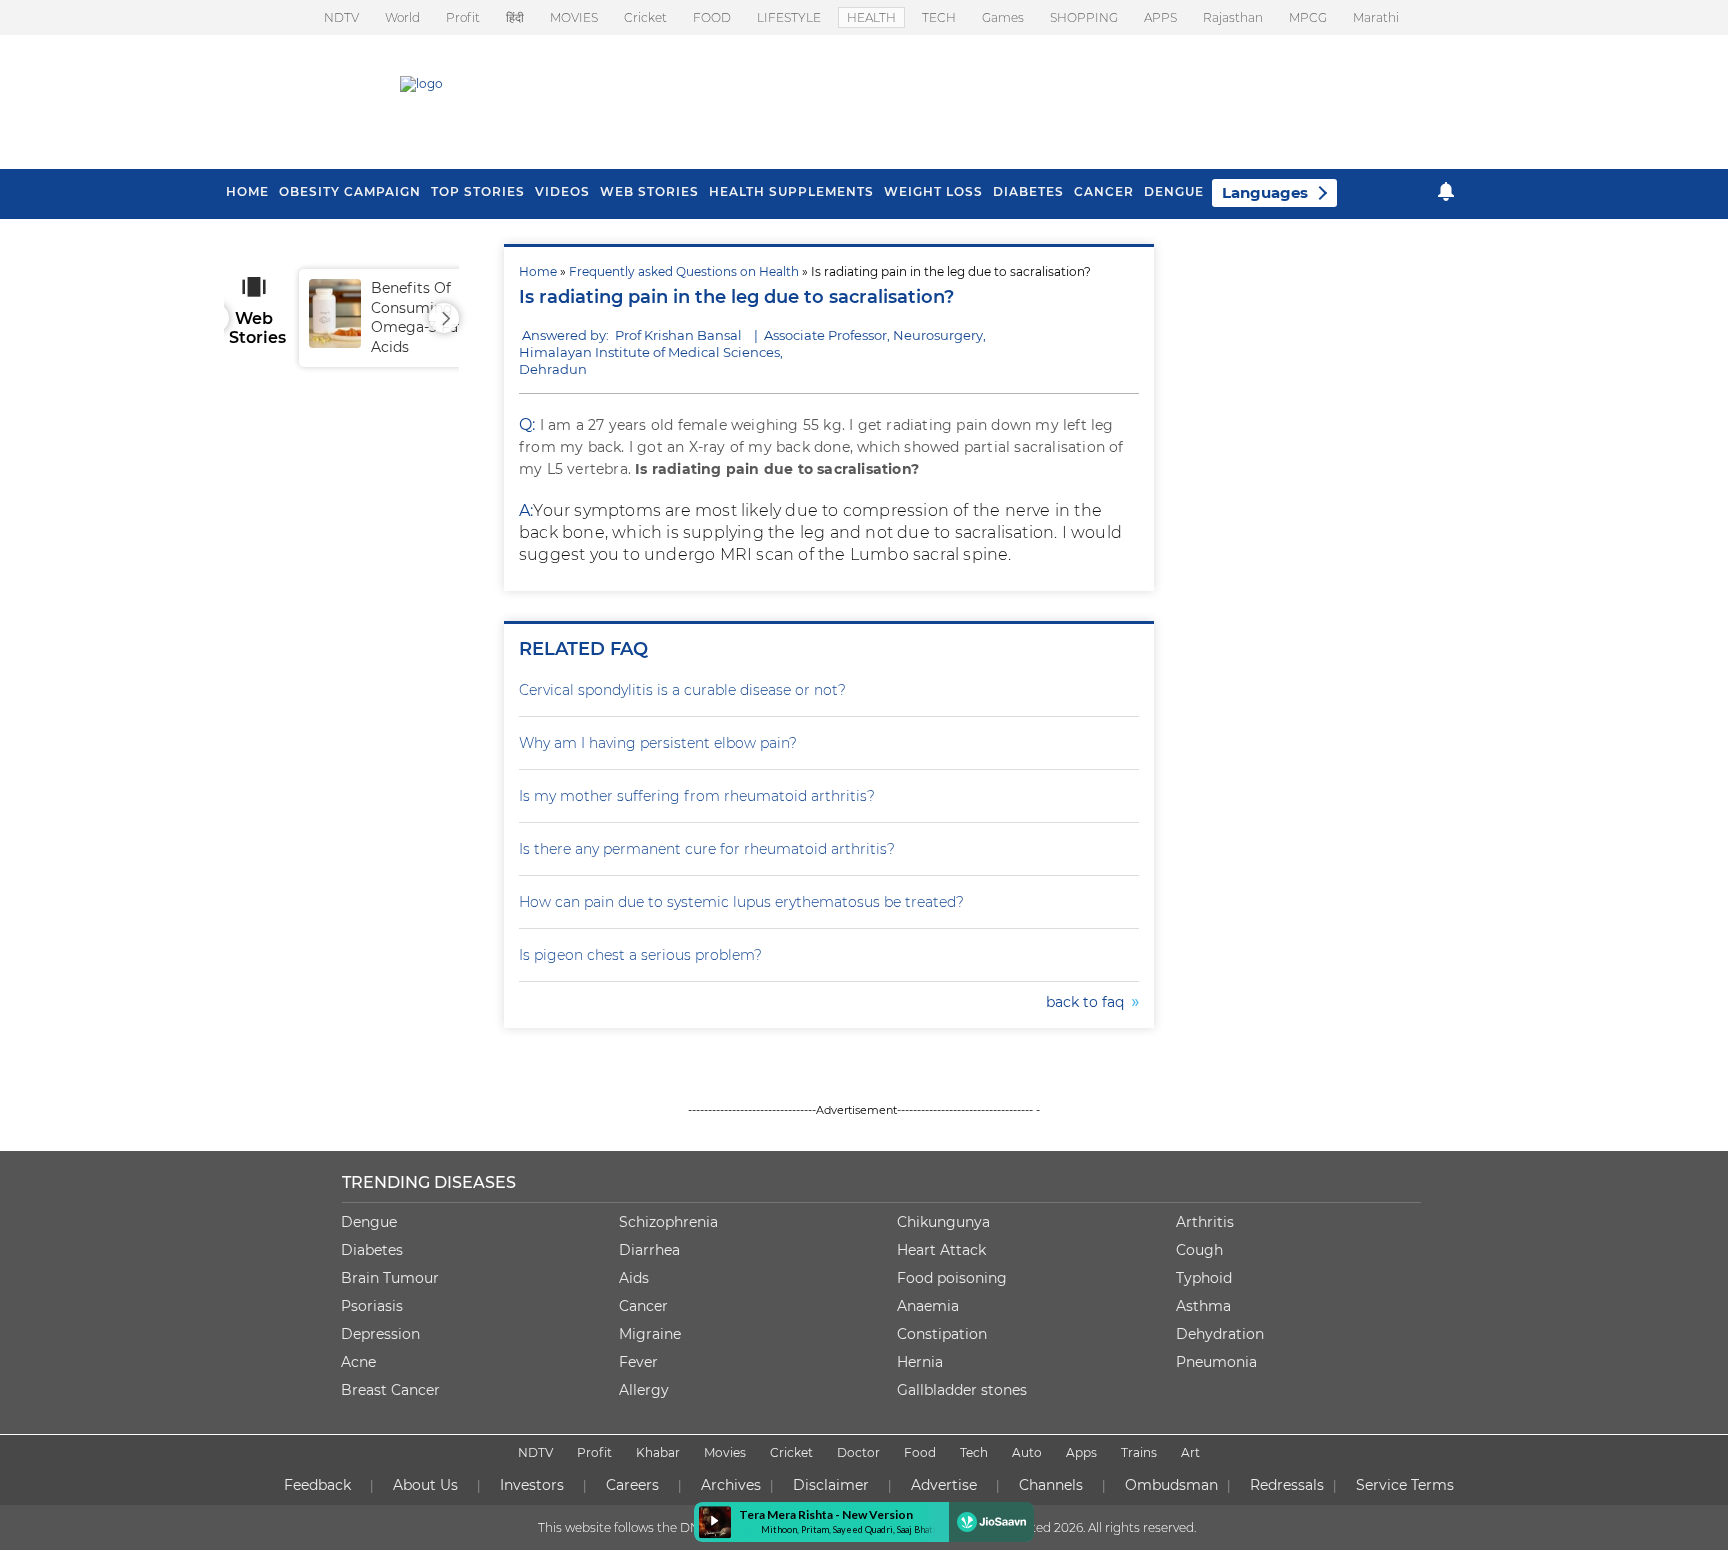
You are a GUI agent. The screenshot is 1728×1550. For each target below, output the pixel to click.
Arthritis (1205, 1222)
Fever (638, 1362)
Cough (1199, 1250)
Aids (634, 1278)
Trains (1139, 1452)
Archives (731, 1485)
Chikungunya (943, 1222)
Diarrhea (649, 1250)
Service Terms (1405, 1485)
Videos (562, 191)
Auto (1027, 1452)
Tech (974, 1452)
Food (920, 1452)
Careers (632, 1485)
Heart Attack (941, 1250)
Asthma (1203, 1306)
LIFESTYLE (789, 17)
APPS (1160, 17)
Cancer (1104, 191)
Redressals (1287, 1485)
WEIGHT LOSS (933, 191)
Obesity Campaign (350, 191)
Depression (380, 1334)
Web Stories (649, 191)
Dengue (1174, 191)
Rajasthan (1233, 17)
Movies (725, 1452)
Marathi (1376, 17)
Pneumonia (1216, 1362)
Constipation (942, 1334)
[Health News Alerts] (1446, 191)
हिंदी (515, 17)
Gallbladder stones (962, 1390)
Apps (1081, 1452)
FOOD (712, 17)
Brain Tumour (390, 1278)
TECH (939, 17)
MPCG (1308, 17)
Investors (532, 1485)
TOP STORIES (478, 191)
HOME (247, 191)
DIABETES (1028, 191)
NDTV (341, 17)
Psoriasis (372, 1306)
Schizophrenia (668, 1222)
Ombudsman (1171, 1485)
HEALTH (871, 17)
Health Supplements (791, 191)
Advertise (944, 1485)
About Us (425, 1485)
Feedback (317, 1485)
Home (538, 271)
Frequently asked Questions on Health (684, 271)
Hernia (920, 1362)
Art (1190, 1452)
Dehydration (1220, 1334)
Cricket (645, 17)
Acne (358, 1362)
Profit (463, 17)
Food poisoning (952, 1278)
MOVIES (574, 17)
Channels (1051, 1485)
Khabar (658, 1452)
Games (1003, 17)
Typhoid (1204, 1278)
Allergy (644, 1390)
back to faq (1089, 1002)
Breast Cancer (390, 1390)
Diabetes (372, 1250)
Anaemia (928, 1306)
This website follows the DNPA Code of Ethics (671, 1527)
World (402, 17)
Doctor (858, 1452)
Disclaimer (831, 1485)
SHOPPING (1084, 17)
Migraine (650, 1334)
